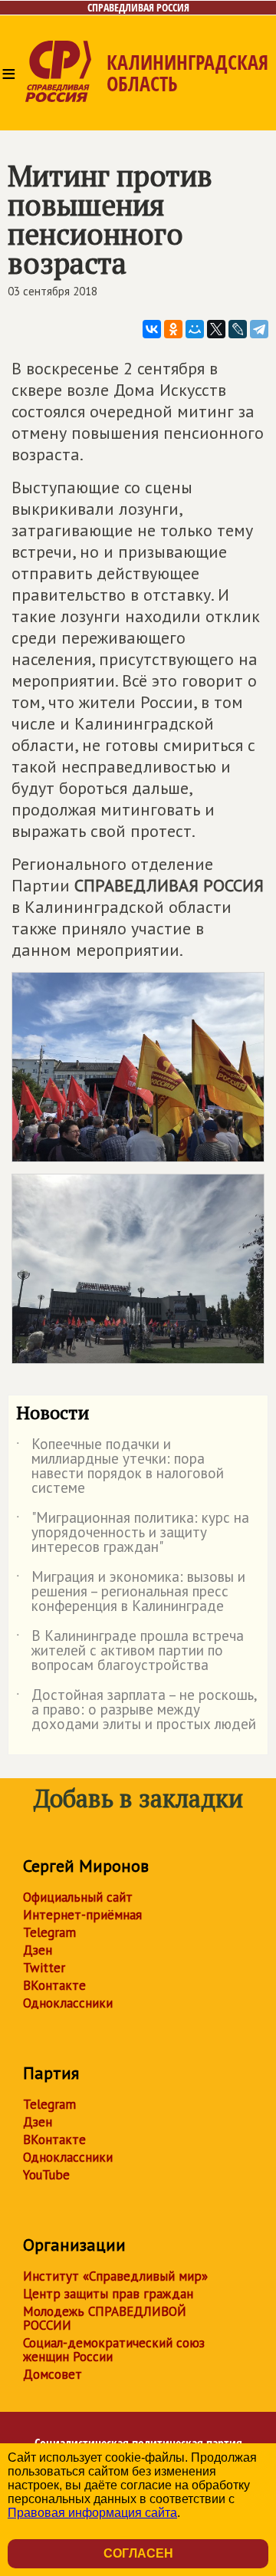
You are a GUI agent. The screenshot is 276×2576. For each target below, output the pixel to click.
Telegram (49, 1932)
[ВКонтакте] (152, 329)
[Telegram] (259, 329)
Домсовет (53, 2374)
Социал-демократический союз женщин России (114, 2350)
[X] (216, 329)
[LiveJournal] (238, 329)
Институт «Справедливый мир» (115, 2276)
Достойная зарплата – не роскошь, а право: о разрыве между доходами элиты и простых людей (136, 1710)
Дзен (38, 1950)
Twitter (44, 1968)
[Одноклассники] (173, 329)
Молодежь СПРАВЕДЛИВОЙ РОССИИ (105, 2318)
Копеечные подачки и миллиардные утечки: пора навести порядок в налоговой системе (120, 1467)
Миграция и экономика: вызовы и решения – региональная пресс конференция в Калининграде (131, 1592)
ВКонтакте (54, 1985)
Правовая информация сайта (92, 2513)
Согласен (138, 2553)
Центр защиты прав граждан (108, 2294)
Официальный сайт (78, 1897)
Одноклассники (68, 2003)
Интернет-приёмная (82, 1915)
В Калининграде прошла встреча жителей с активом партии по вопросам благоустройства (130, 1651)
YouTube (46, 2175)
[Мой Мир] (195, 329)
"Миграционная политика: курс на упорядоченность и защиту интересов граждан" (133, 1533)
